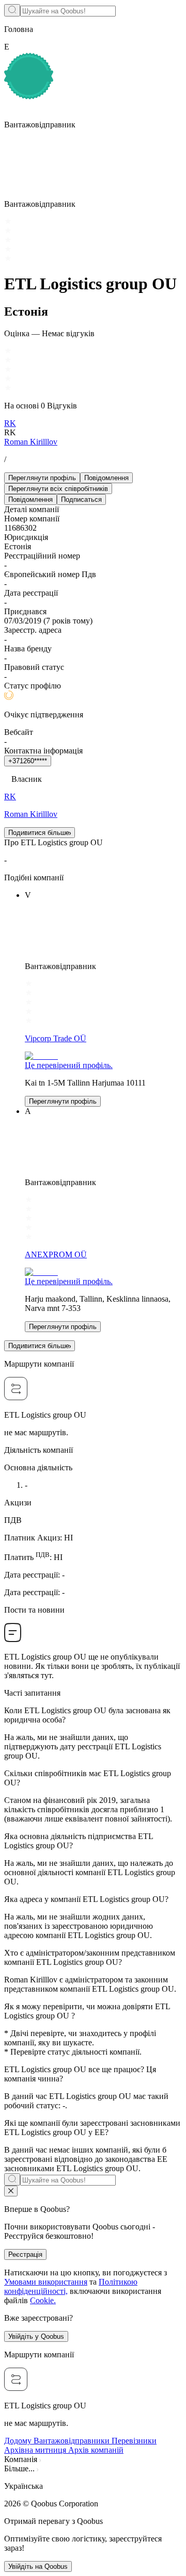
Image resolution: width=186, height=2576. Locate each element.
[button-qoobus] (11, 2191)
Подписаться (81, 499)
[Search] (12, 10)
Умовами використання (46, 2282)
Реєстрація (25, 2254)
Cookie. (43, 2300)
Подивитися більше (39, 833)
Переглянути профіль (42, 478)
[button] (93, 2486)
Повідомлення (106, 478)
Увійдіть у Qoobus (36, 2336)
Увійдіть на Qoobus (38, 2566)
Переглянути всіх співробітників (58, 489)
